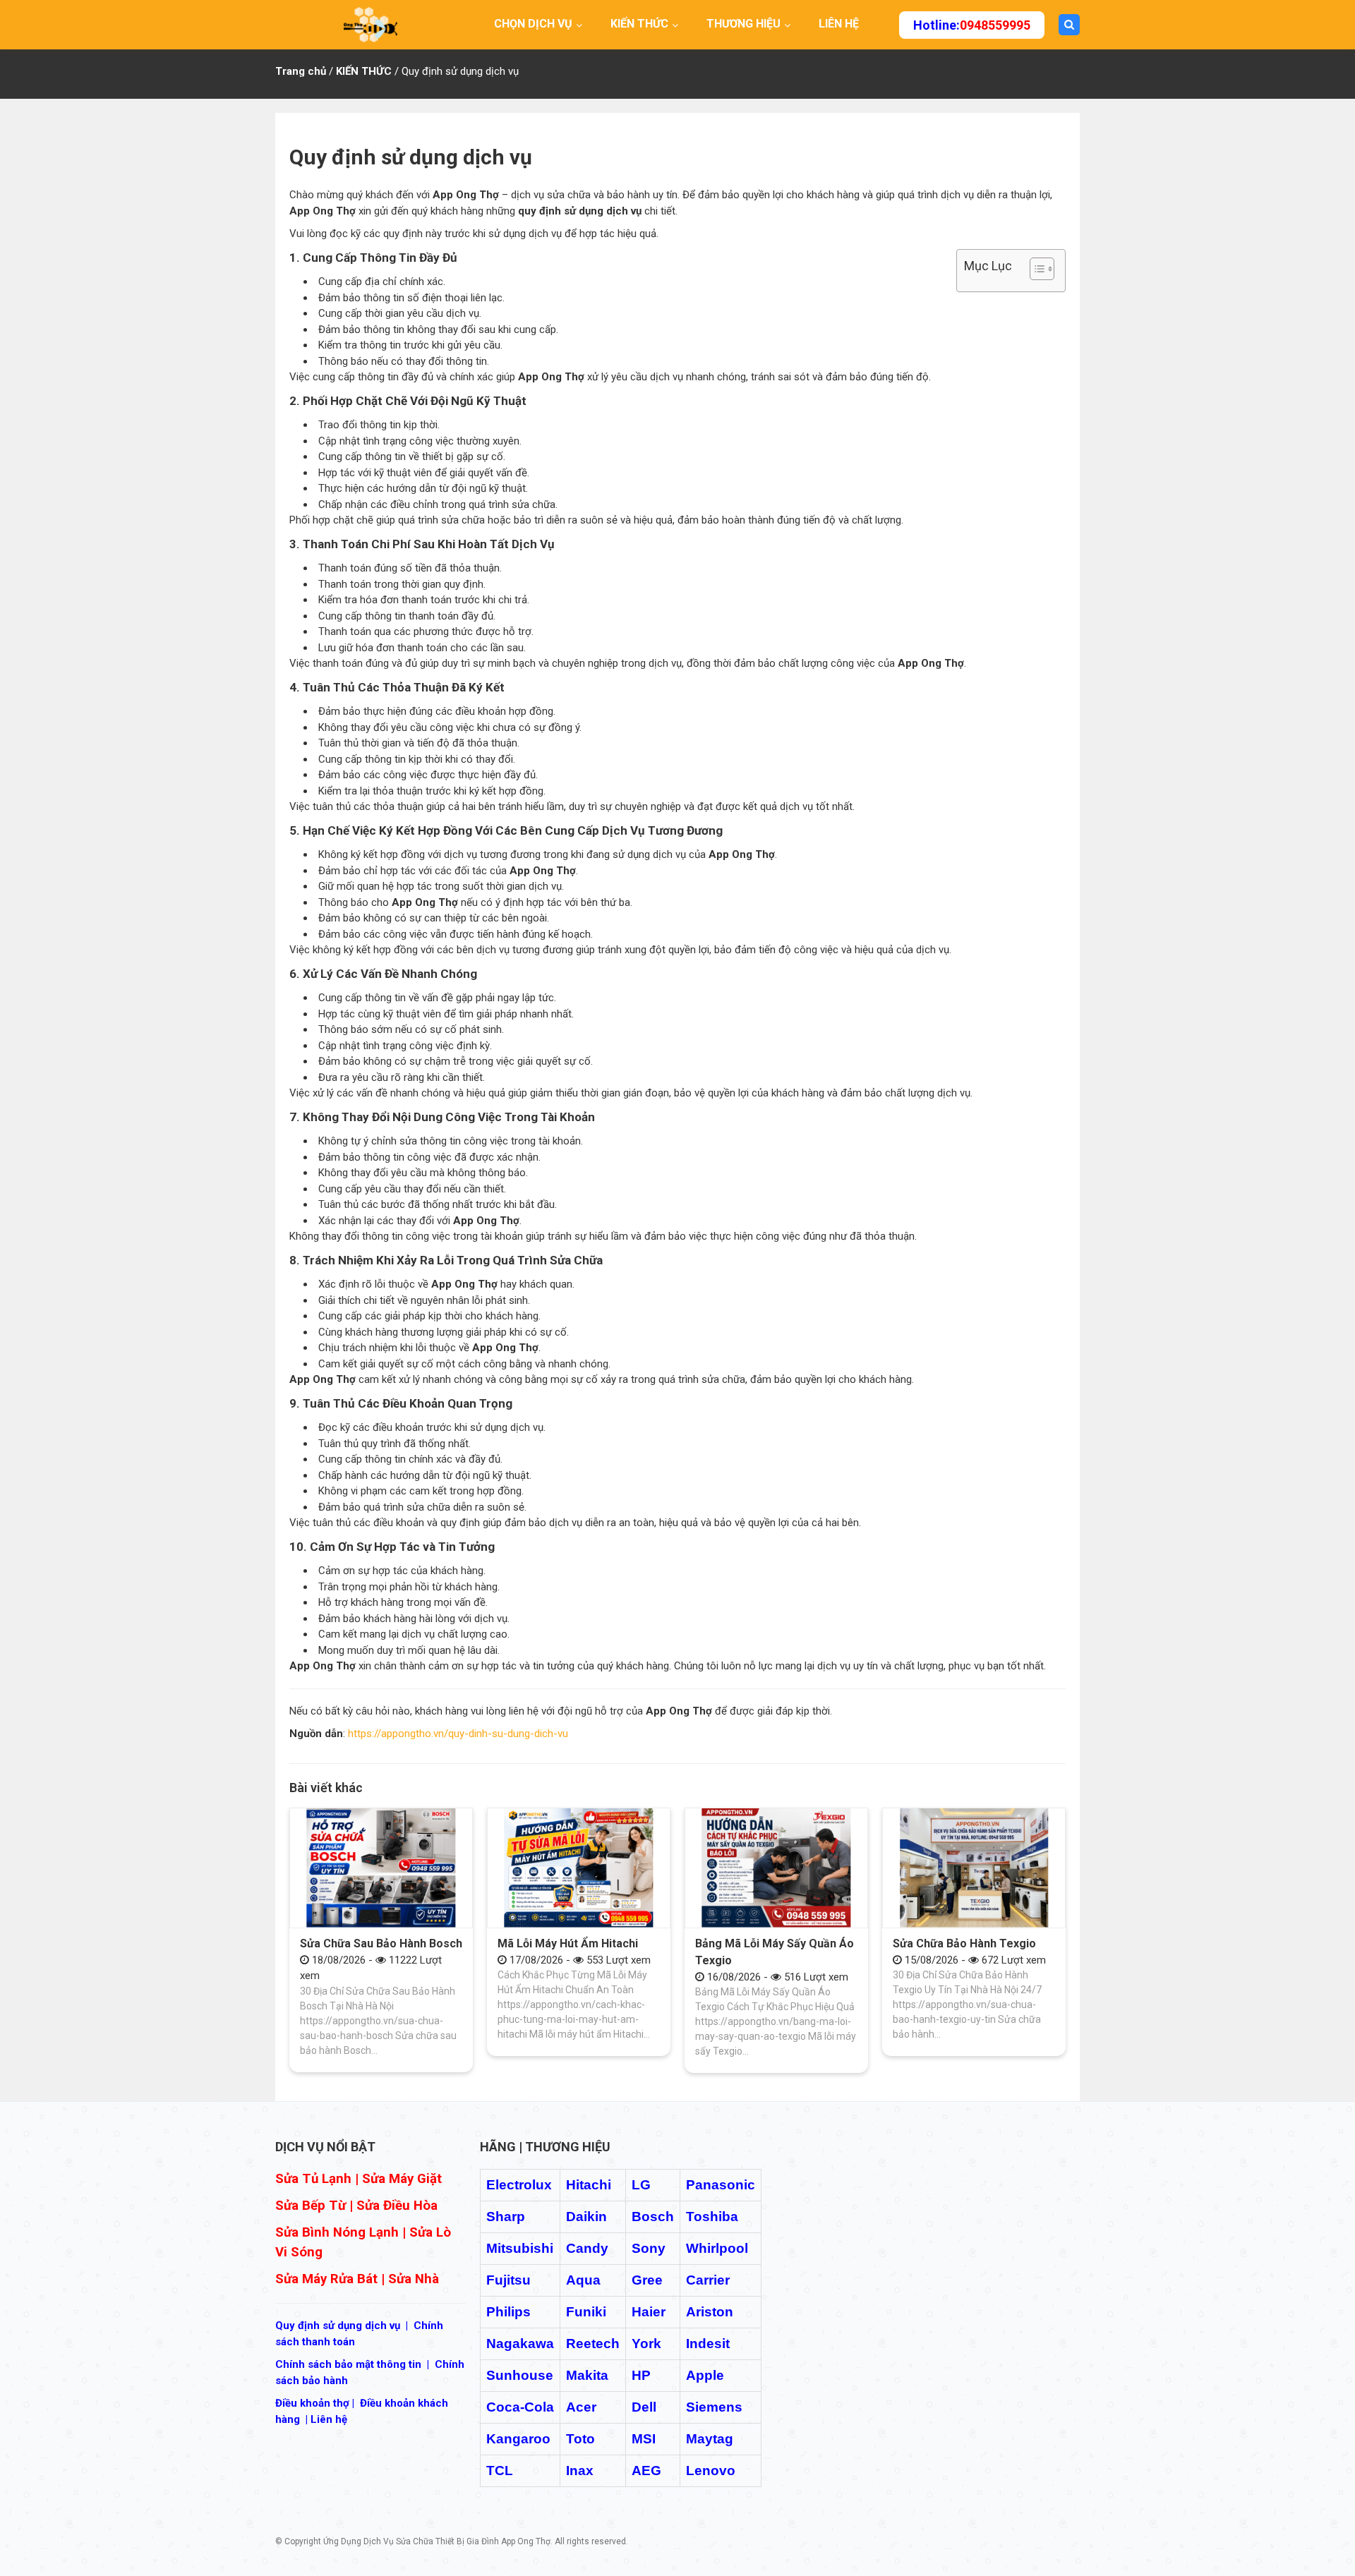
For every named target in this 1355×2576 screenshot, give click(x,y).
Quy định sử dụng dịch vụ (338, 2326)
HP (641, 2375)
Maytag (710, 2439)
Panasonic (721, 2185)
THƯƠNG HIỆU (743, 24)
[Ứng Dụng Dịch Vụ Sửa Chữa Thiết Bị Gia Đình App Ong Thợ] (371, 24)
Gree (647, 2280)
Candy (587, 2248)
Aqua (583, 2280)
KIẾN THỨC (639, 24)
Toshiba (712, 2217)
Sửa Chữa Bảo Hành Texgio (964, 1943)
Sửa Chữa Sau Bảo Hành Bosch (381, 1943)
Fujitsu (508, 2280)
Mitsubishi (520, 2248)
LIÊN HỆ (839, 24)
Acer (581, 2407)
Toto (580, 2439)
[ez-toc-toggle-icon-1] (1035, 271)
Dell (644, 2407)
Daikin (586, 2217)
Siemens (714, 2407)
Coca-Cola (520, 2407)
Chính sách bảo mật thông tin (348, 2364)
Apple (705, 2375)
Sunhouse (520, 2375)
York (646, 2344)
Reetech (593, 2344)
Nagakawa (520, 2344)
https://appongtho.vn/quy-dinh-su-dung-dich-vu (458, 1734)
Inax (580, 2471)
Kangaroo (518, 2439)
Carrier (708, 2280)
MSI (644, 2439)
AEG (646, 2471)
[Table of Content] (1042, 269)
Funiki (586, 2312)
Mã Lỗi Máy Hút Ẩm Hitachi (568, 1943)
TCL (500, 2471)
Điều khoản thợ (312, 2403)
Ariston (710, 2312)
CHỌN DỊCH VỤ (533, 24)
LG (641, 2185)
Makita (587, 2375)
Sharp (506, 2217)
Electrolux (519, 2185)
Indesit (708, 2344)
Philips (508, 2312)
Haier (649, 2312)
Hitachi (589, 2185)
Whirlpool (717, 2248)
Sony (649, 2248)
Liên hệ (329, 2419)
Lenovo (711, 2471)
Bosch (653, 2217)
